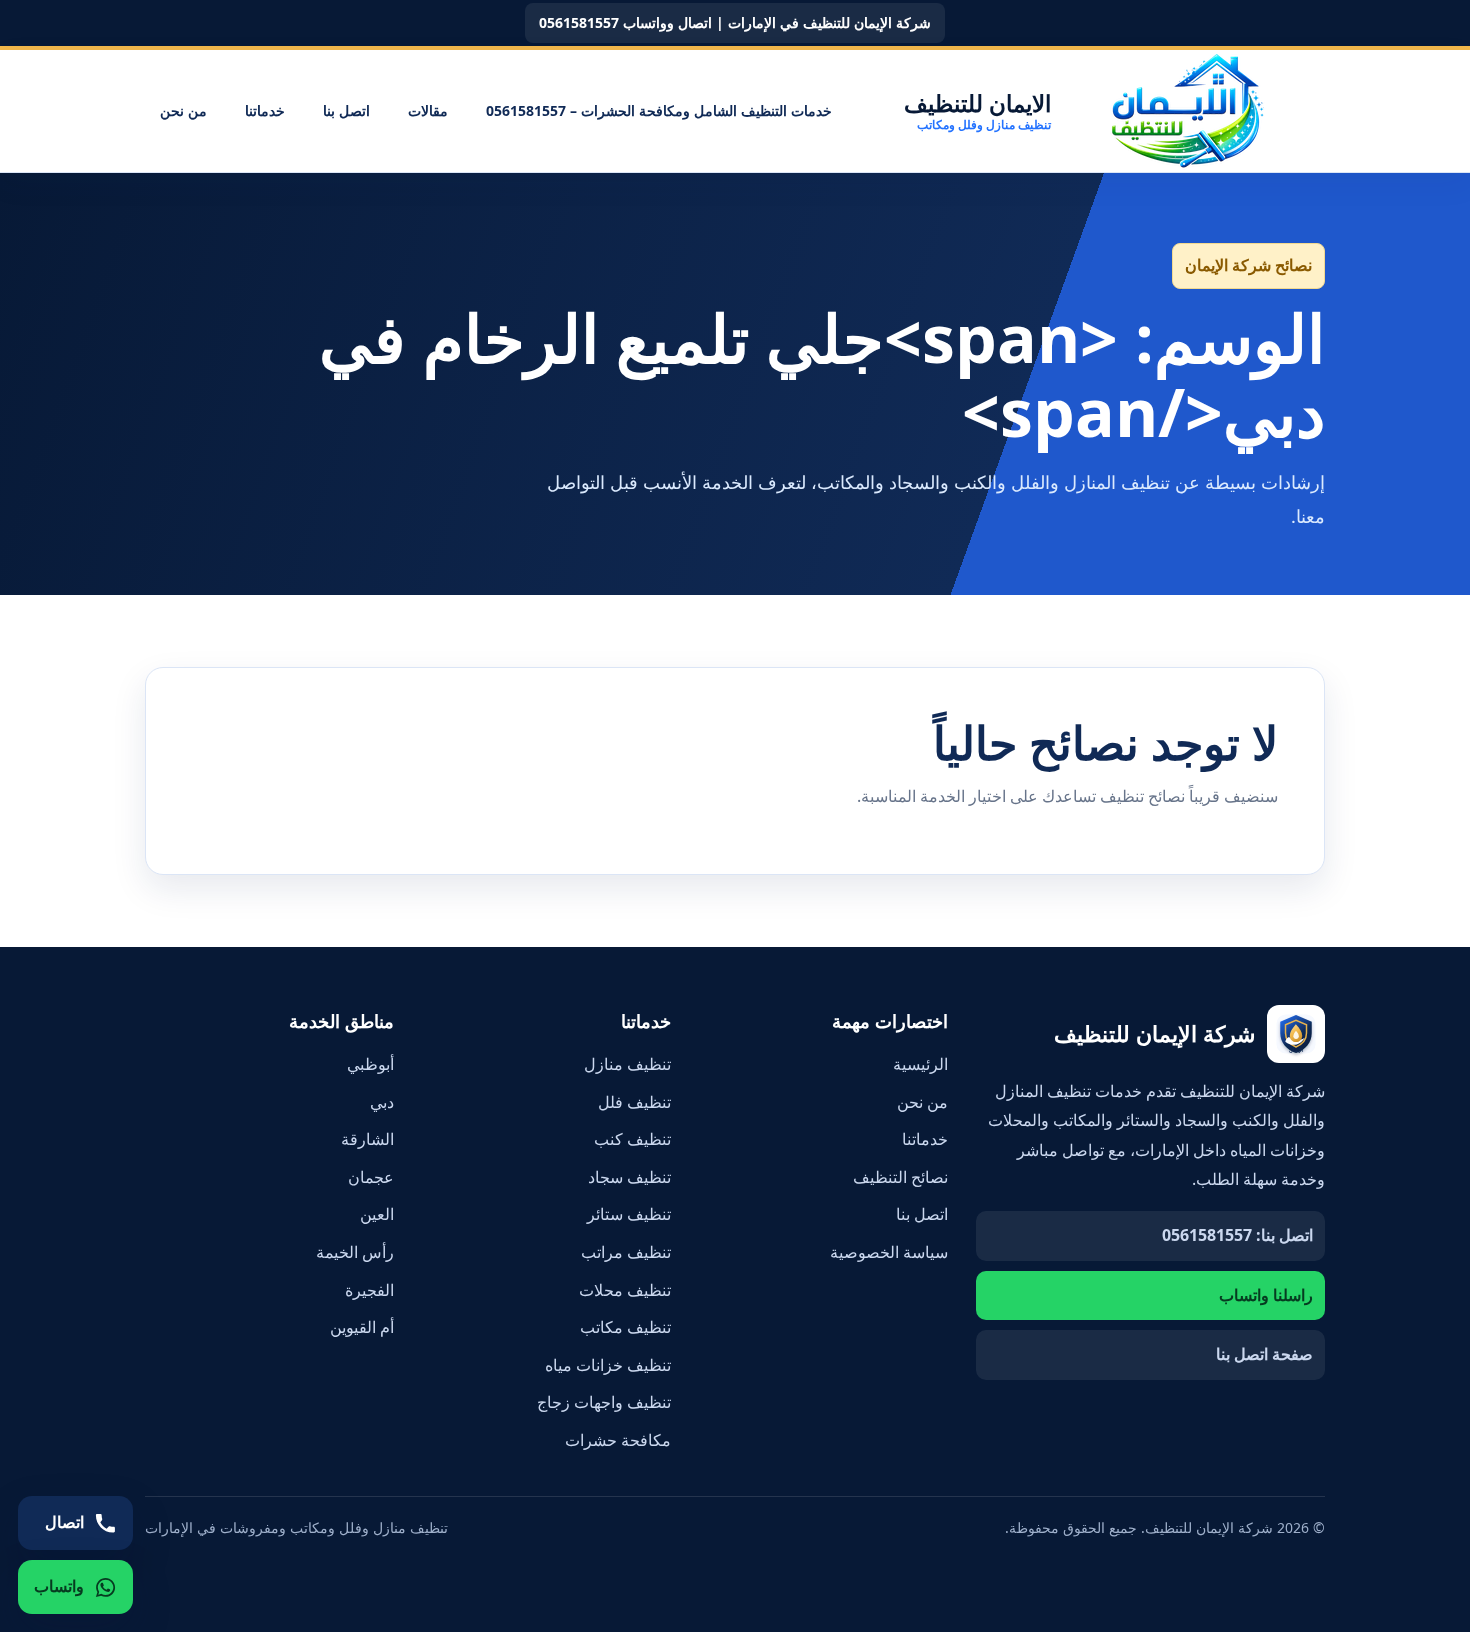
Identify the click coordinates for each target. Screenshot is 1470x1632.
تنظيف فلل (634, 1102)
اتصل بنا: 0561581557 (1237, 1235)
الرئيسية (920, 1064)
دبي (382, 1102)
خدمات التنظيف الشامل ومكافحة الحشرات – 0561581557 (659, 110)
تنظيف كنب (632, 1139)
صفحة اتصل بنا (1264, 1354)
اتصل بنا (346, 110)
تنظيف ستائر (629, 1214)
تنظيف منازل (627, 1064)
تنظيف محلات (625, 1290)
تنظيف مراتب (626, 1252)
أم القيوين (362, 1327)
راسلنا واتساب (1266, 1295)
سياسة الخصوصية (889, 1252)
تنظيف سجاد (629, 1177)
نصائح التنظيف (900, 1177)
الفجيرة (369, 1290)
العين (377, 1214)
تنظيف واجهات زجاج (604, 1402)
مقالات (428, 110)
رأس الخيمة (355, 1252)
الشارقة (367, 1139)
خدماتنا (265, 110)
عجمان (371, 1177)
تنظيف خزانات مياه (608, 1365)
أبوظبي (370, 1064)
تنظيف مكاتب (625, 1327)
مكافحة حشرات (618, 1440)
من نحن (183, 110)
